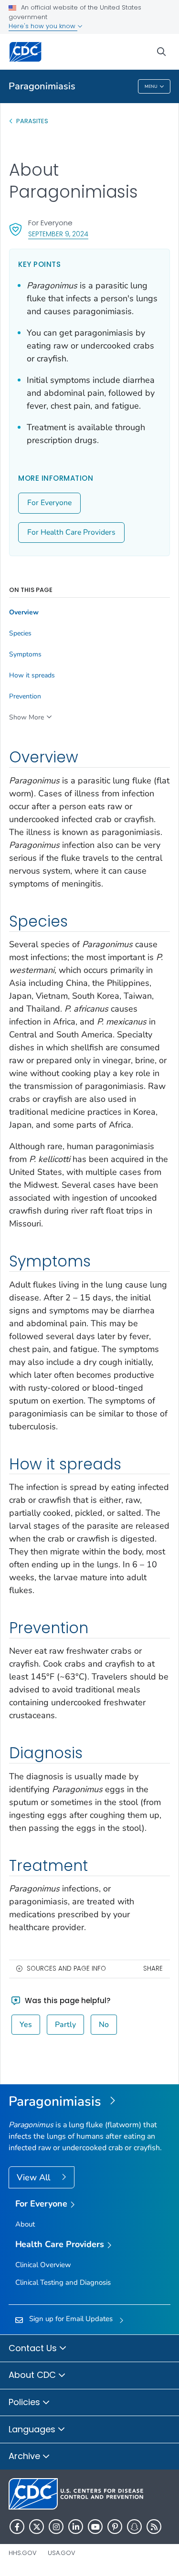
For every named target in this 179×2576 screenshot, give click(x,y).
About (25, 2224)
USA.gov (62, 2553)
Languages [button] (33, 2429)
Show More (26, 717)
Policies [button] (26, 2402)
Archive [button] (26, 2456)
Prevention (25, 697)
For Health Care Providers (71, 532)
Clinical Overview (43, 2265)
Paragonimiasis (42, 86)
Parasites (33, 121)
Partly (65, 2025)
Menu (151, 86)
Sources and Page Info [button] (66, 1969)
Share (153, 1969)
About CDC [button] (33, 2375)
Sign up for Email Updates (71, 2319)
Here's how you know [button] (43, 26)
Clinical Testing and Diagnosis (63, 2282)
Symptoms (25, 655)
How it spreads (32, 676)
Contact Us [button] (34, 2348)
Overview (24, 612)
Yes (26, 2025)
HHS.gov (23, 2553)
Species (20, 633)
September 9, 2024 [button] (58, 234)
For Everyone (49, 503)
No (104, 2025)
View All (35, 2177)
